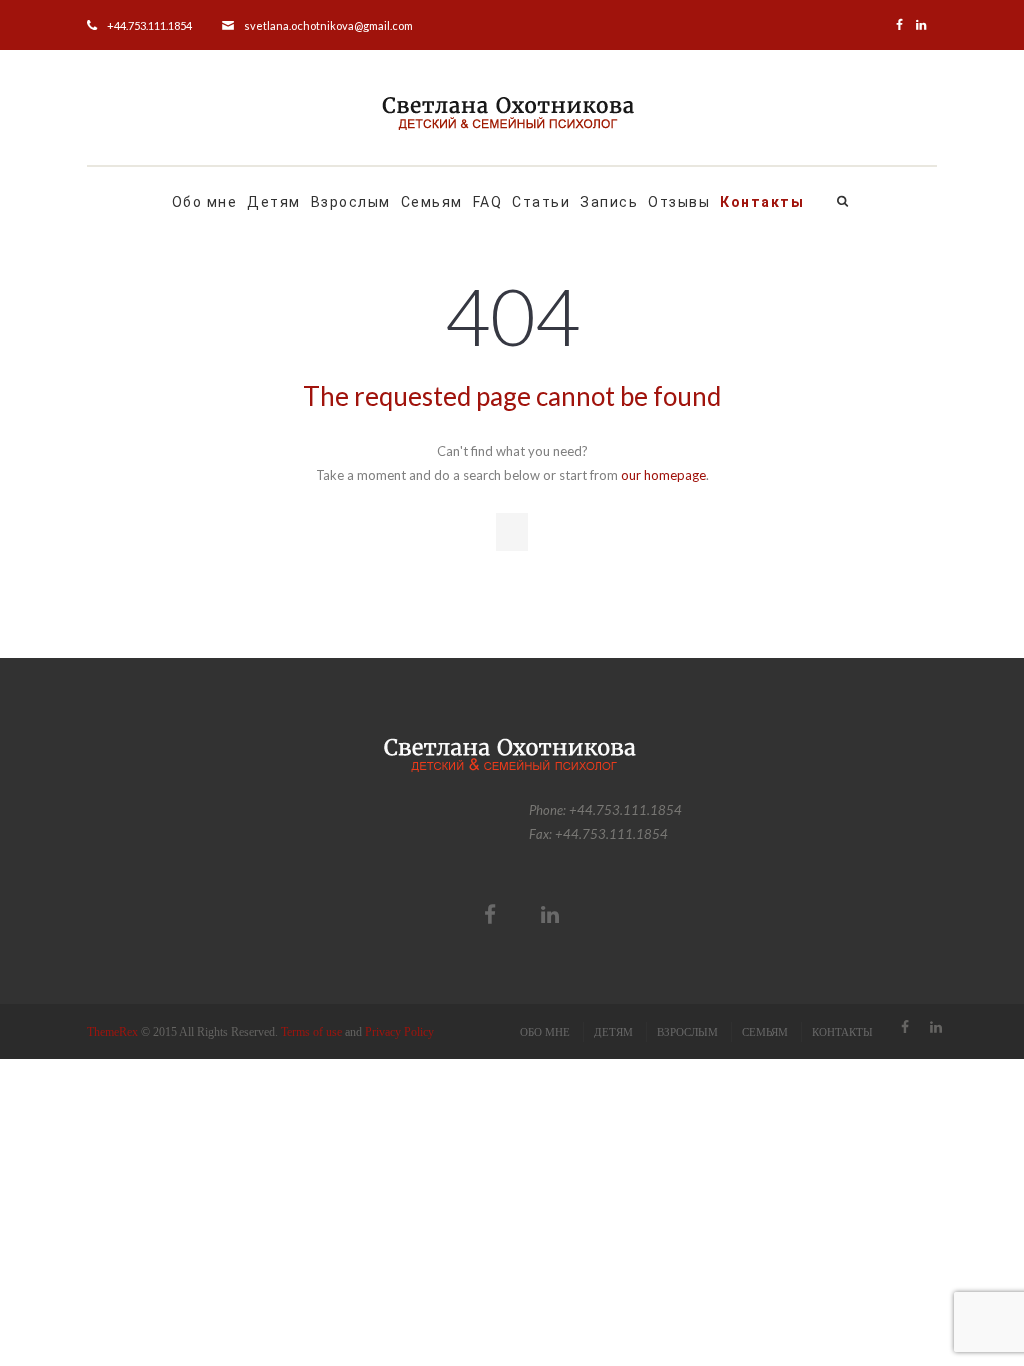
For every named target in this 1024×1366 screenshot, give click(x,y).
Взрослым (351, 202)
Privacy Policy (399, 1032)
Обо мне (205, 202)
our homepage (663, 475)
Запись (609, 202)
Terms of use (311, 1032)
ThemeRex (112, 1032)
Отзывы (679, 202)
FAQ (488, 202)
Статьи (541, 202)
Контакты (762, 202)
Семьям (432, 202)
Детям (274, 202)
